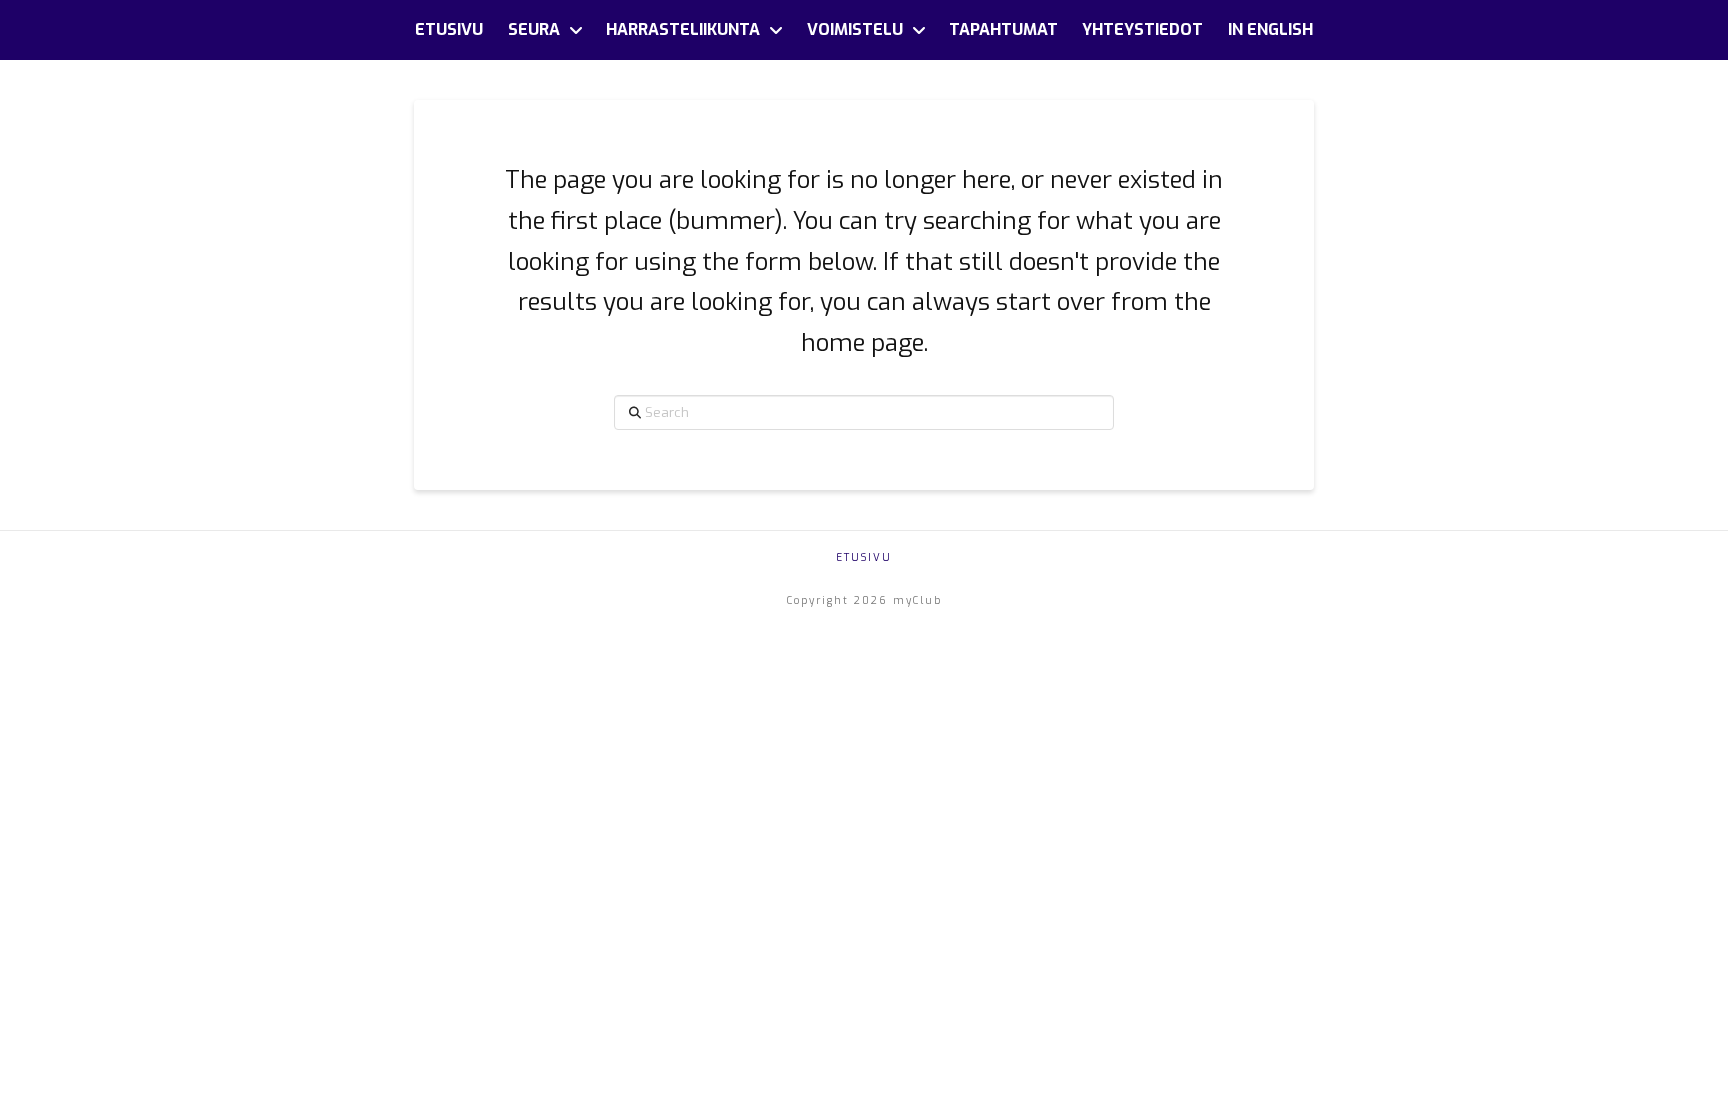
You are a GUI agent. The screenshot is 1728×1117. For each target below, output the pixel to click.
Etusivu (864, 557)
